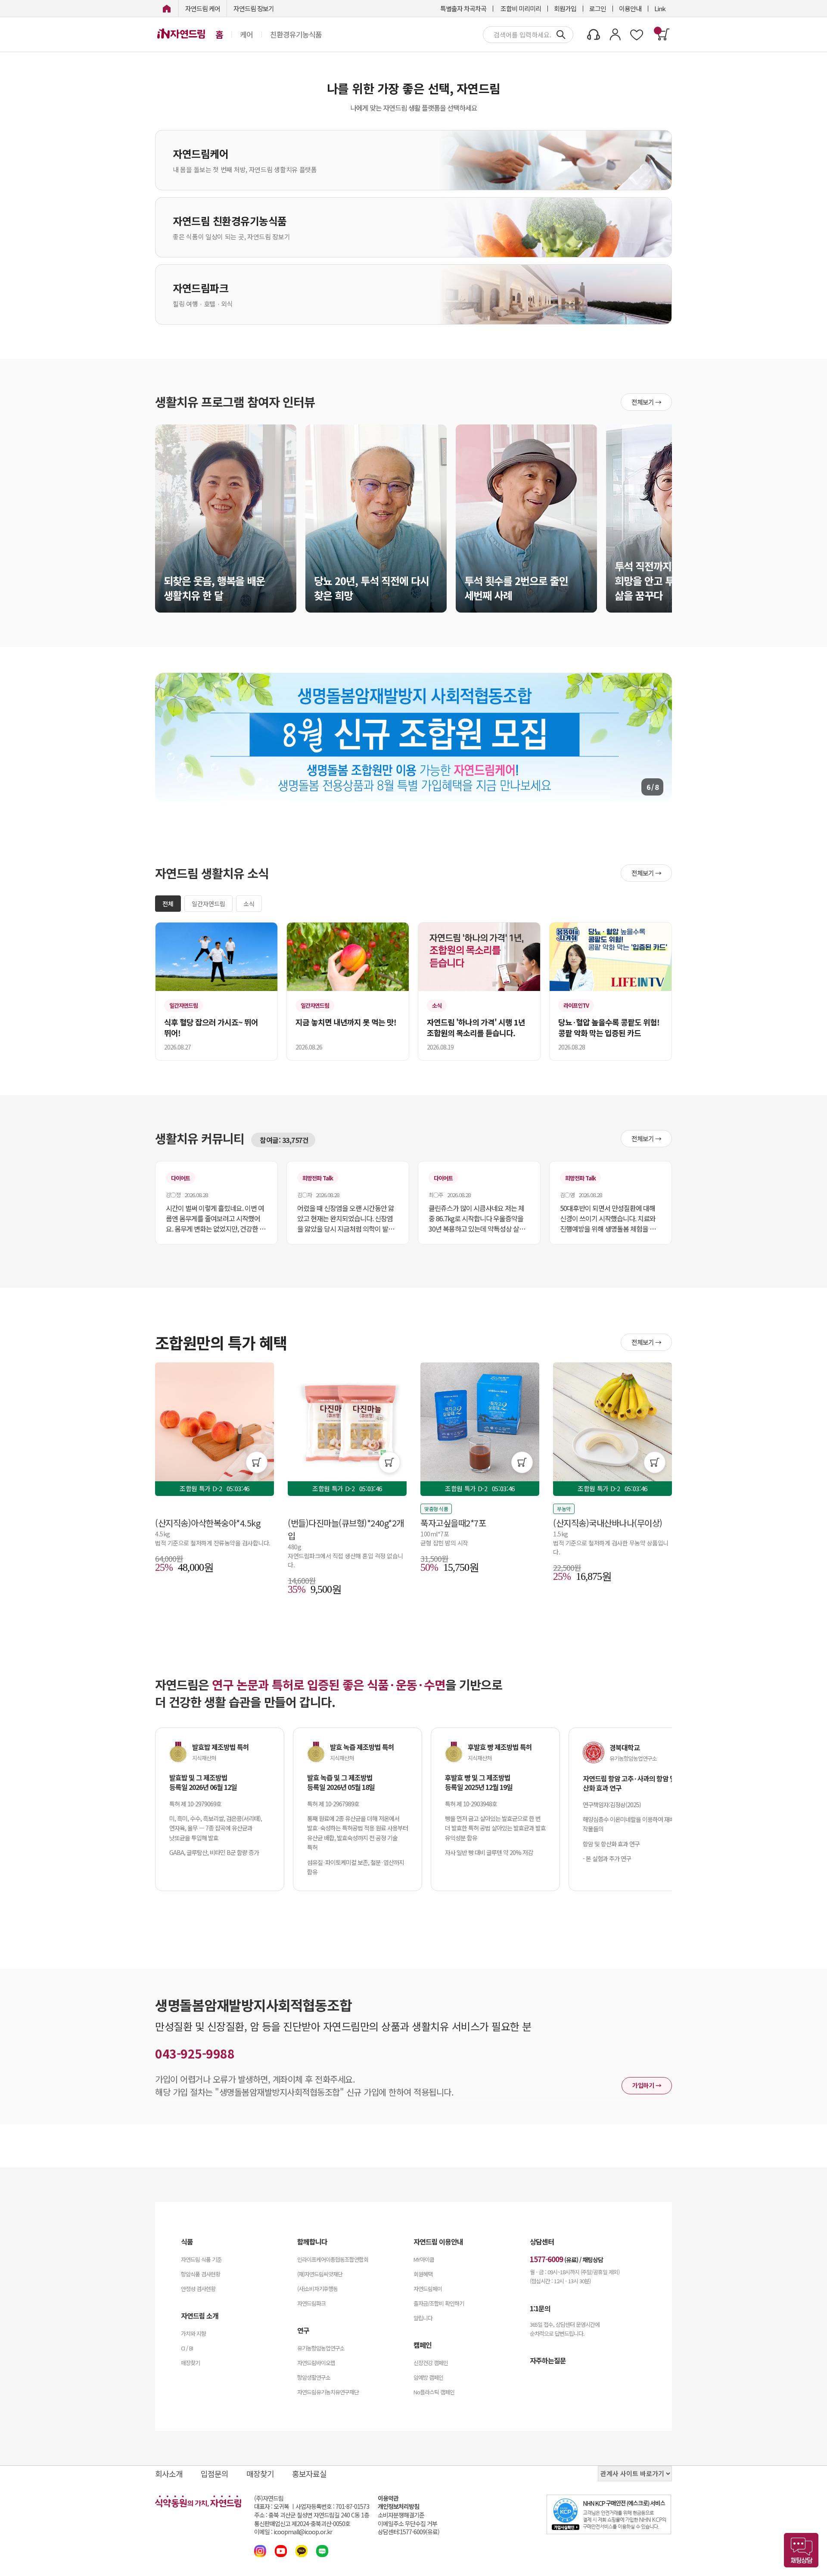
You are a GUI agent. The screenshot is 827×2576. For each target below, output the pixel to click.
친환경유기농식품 (296, 34)
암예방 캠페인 (428, 2377)
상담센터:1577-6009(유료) (409, 2532)
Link (660, 8)
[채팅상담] (801, 2550)
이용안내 (630, 8)
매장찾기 (190, 2363)
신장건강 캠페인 (431, 2363)
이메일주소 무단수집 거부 (407, 2524)
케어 (246, 34)
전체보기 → (646, 402)
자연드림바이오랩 (316, 2363)
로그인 (598, 8)
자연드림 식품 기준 (201, 2259)
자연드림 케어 (203, 8)
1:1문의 (540, 2308)
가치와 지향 (193, 2333)
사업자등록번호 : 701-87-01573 (332, 2506)
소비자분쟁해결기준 (401, 2515)
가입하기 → (647, 2085)
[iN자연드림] (167, 8)
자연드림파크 (311, 2303)
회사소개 (169, 2474)
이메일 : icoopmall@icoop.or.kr (293, 2532)
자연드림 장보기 (254, 8)
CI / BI (187, 2348)
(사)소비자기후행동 (317, 2289)
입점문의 (215, 2474)
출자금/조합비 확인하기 (439, 2303)
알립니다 (423, 2318)
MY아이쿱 (424, 2259)
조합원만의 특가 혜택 (221, 1342)
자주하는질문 (548, 2360)
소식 (249, 904)
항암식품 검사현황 (201, 2274)
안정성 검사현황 (198, 2289)
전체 (168, 904)
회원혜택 (423, 2274)
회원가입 (565, 8)
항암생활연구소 (314, 2377)
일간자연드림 (208, 904)
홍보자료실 (309, 2474)
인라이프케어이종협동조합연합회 (333, 2259)
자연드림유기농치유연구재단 (328, 2392)
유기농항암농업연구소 (321, 2348)
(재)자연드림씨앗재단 (320, 2274)
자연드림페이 (428, 2289)
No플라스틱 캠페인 (434, 2392)
